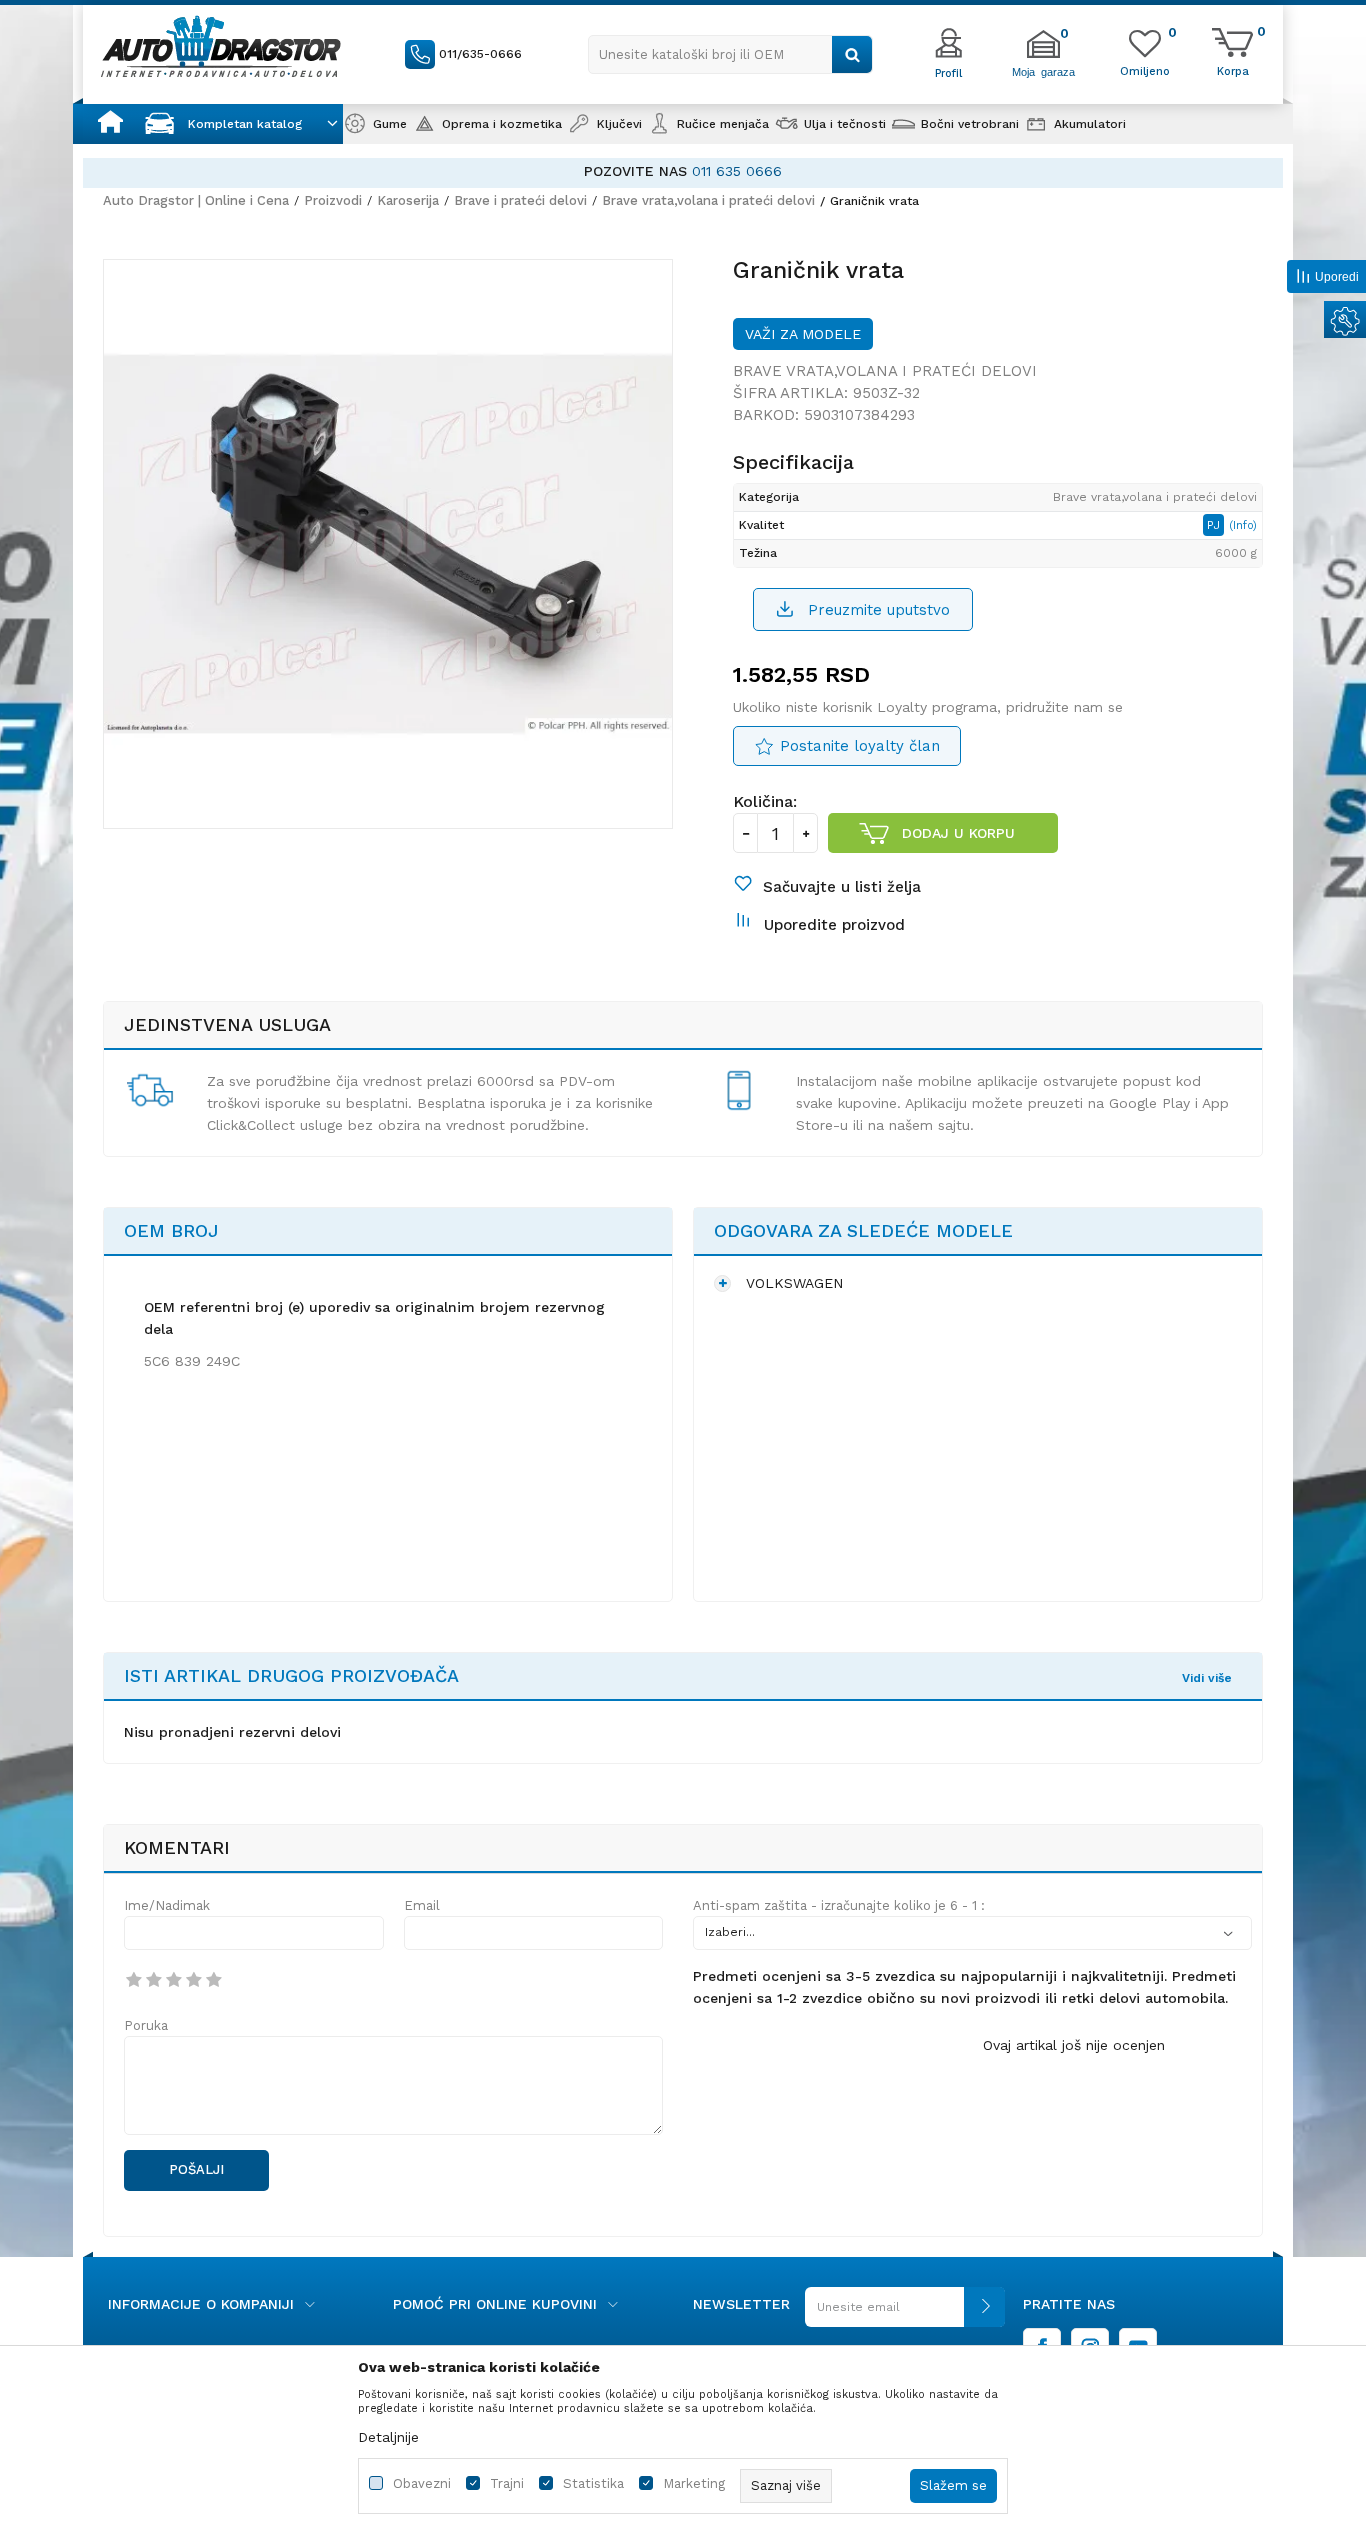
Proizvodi (333, 200)
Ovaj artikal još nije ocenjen (1074, 2045)
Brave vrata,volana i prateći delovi (708, 200)
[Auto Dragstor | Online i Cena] (221, 46)
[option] (683, 171)
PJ (1215, 525)
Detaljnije (388, 2437)
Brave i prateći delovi (520, 200)
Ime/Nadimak (167, 1905)
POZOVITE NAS (635, 171)
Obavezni (422, 2483)
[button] (730, 54)
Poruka (146, 2025)
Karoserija (408, 200)
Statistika (593, 2483)
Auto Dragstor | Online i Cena (196, 200)
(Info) (1243, 525)
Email (422, 1905)
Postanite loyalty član (860, 746)
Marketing (694, 2483)
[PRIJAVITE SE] (905, 2314)
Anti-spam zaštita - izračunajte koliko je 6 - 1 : (839, 1905)
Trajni (507, 2483)
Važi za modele (803, 334)
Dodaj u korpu (958, 833)
